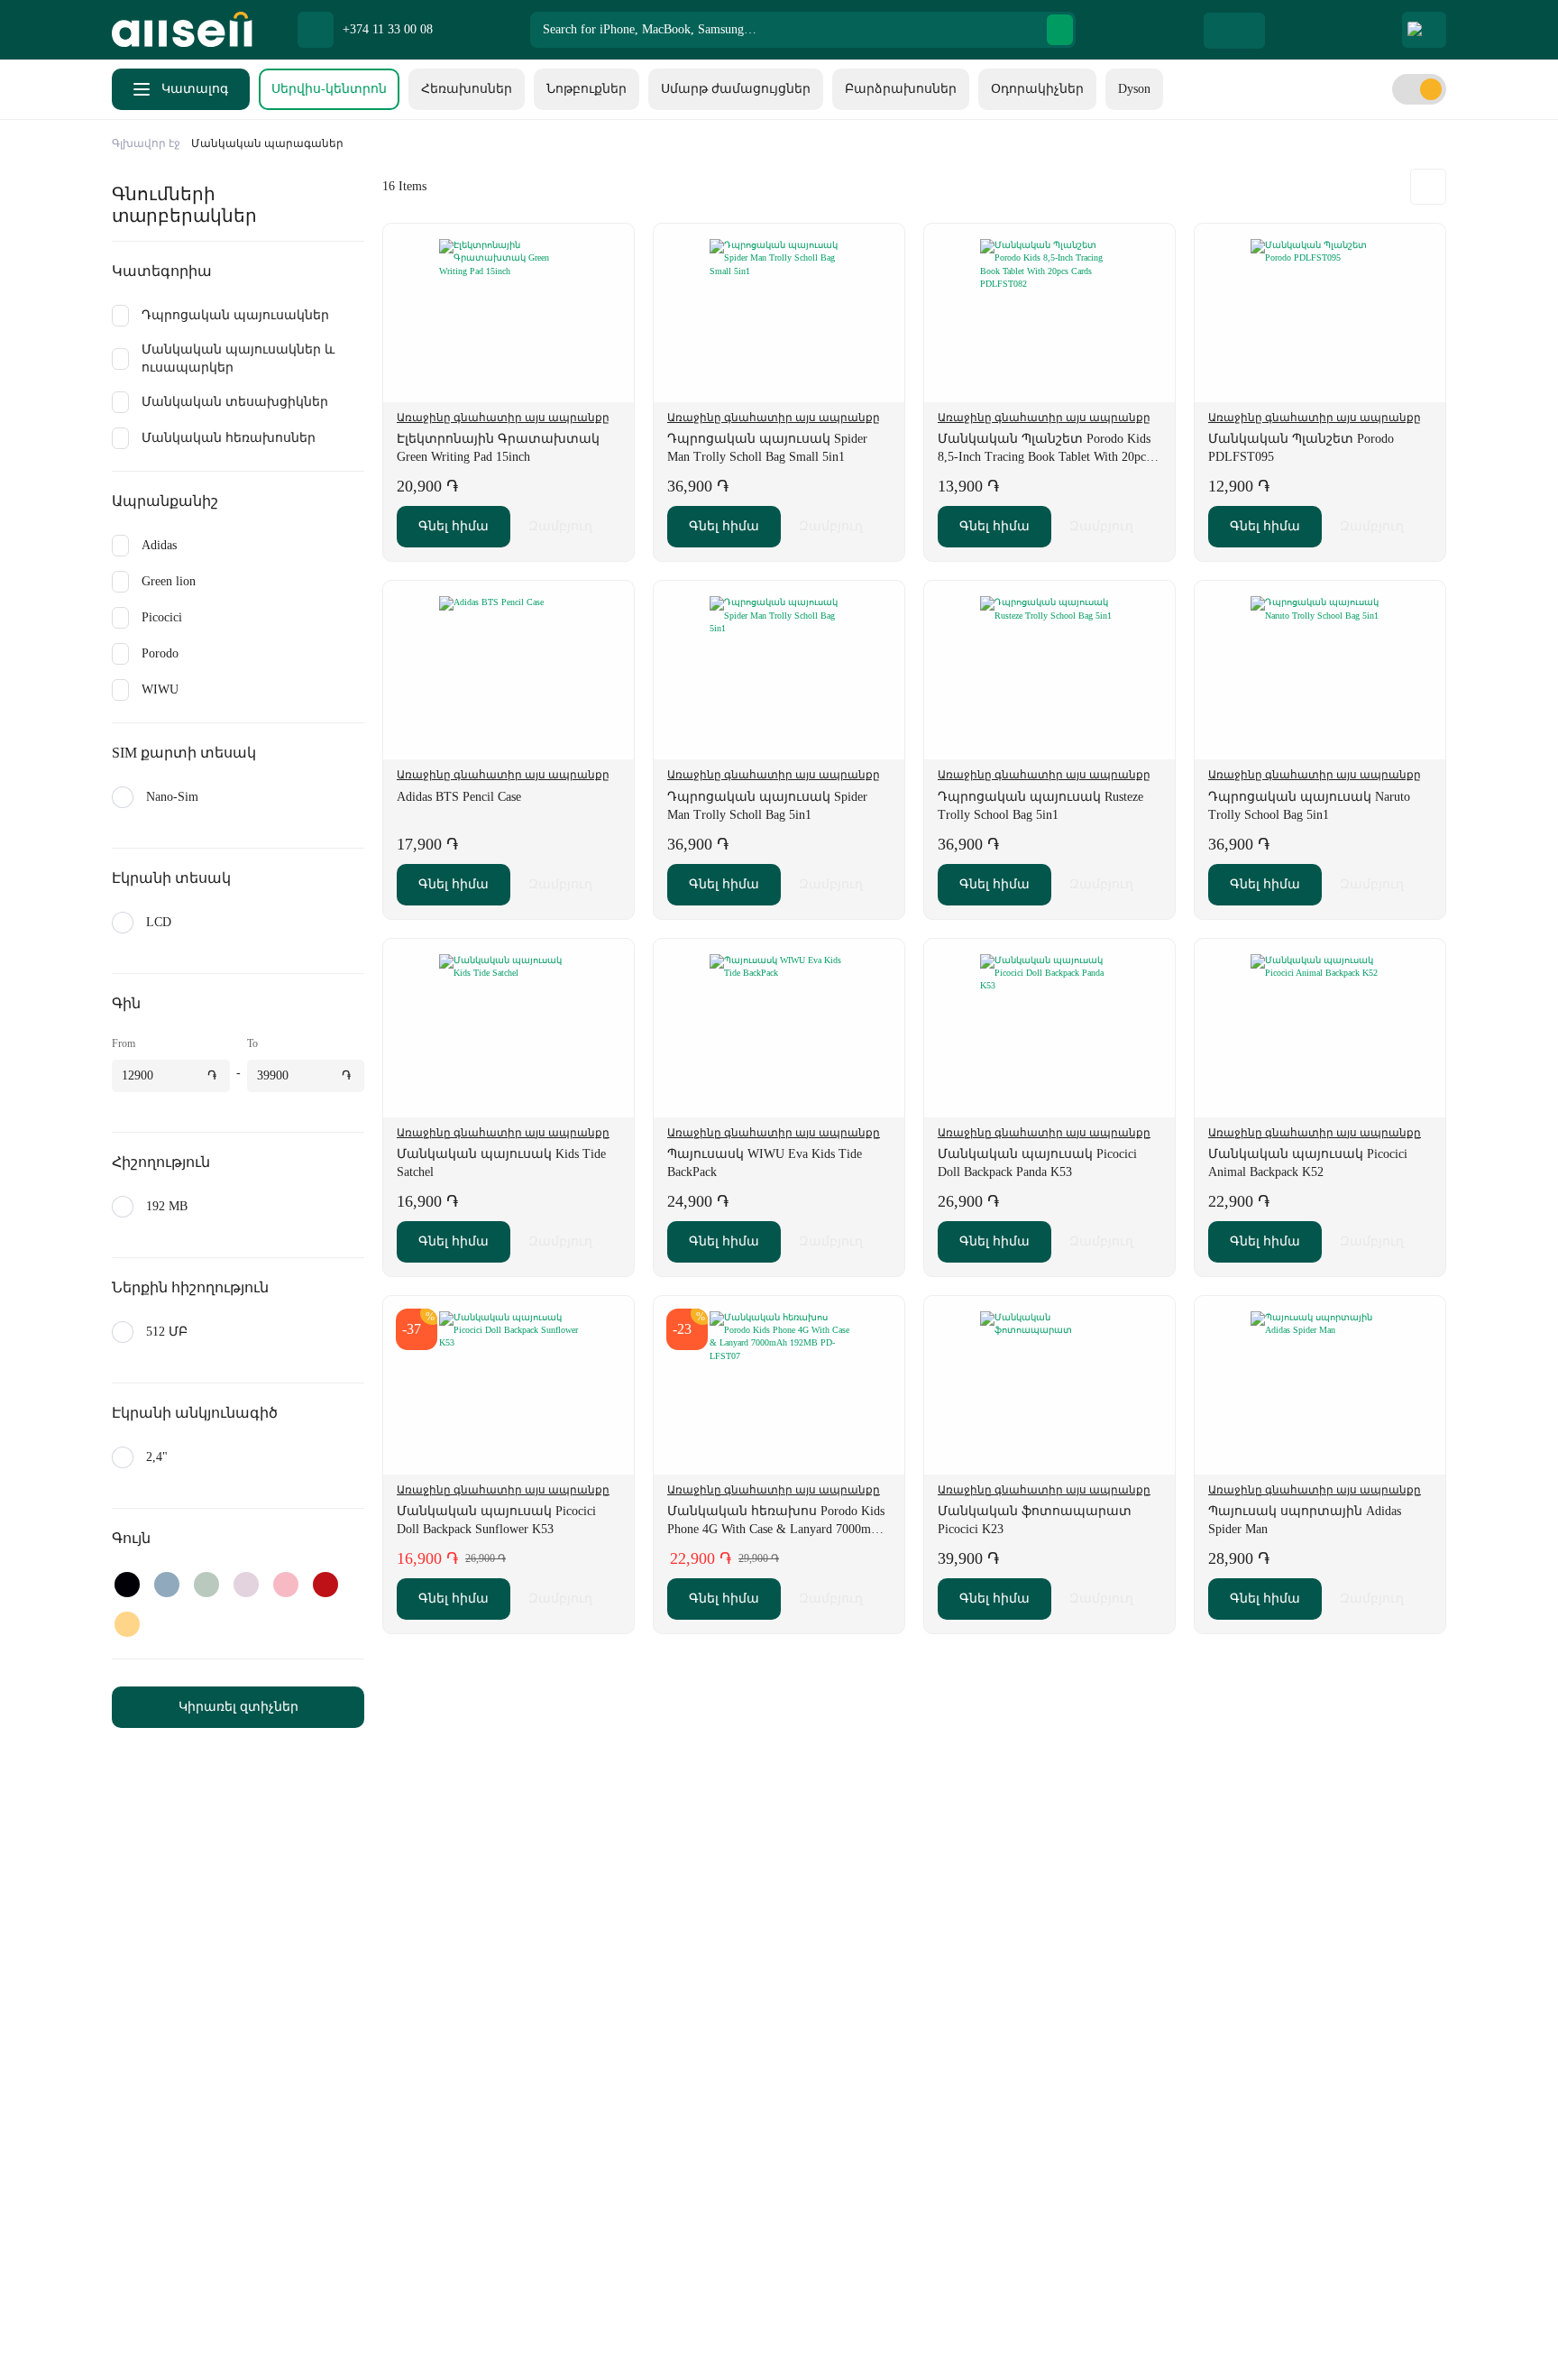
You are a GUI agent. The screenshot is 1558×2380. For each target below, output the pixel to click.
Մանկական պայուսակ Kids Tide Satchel (501, 1163)
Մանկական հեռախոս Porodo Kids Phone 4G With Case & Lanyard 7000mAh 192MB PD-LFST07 (777, 1521)
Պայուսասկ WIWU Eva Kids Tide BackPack (765, 1163)
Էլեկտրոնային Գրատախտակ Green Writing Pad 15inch (498, 448)
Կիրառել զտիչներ (238, 1707)
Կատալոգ (195, 89)
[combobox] (803, 30)
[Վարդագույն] (286, 1585)
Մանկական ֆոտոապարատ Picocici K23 (1035, 1520)
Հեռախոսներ (467, 89)
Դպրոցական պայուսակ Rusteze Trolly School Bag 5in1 (1040, 806)
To (252, 1043)
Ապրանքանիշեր (621, 2131)
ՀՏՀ (579, 2167)
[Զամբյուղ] (1364, 30)
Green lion (169, 581)
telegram (139, 2335)
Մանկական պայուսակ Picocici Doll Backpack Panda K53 (1037, 1163)
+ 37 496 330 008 (861, 2335)
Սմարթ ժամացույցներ (736, 89)
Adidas (159, 545)
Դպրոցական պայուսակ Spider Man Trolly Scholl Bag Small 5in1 (767, 448)
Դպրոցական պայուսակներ (235, 315)
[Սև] (127, 1585)
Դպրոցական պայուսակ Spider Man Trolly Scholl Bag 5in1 (767, 806)
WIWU (160, 689)
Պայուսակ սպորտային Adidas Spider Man (1305, 1520)
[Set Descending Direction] (1428, 187)
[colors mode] (1419, 89)
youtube (319, 2335)
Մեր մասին (603, 2022)
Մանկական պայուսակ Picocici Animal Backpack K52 (1308, 1163)
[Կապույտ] (167, 1585)
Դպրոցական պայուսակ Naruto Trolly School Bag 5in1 (1309, 806)
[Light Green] (206, 1585)
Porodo (160, 653)
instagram (229, 2335)
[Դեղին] (127, 1624)
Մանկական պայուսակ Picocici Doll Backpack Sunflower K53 (496, 1520)
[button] (611, 246)
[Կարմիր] (325, 1585)
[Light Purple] (246, 1585)
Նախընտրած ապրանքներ (1285, 30)
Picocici (162, 617)
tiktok (274, 2335)
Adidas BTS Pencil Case (459, 797)
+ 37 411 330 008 (666, 2335)
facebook (184, 2335)
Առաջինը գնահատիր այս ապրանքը (503, 418)
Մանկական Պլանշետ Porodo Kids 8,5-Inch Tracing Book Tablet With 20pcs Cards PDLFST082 (1044, 449)
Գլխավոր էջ (146, 143)
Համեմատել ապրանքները (1324, 30)
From (124, 1043)
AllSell (182, 30)
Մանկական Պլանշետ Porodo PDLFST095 (1301, 448)
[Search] (1060, 30)
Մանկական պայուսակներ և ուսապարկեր (238, 358)
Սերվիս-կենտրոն (329, 89)
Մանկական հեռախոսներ (229, 438)
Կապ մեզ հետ (613, 2058)
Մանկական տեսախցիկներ (235, 402)
